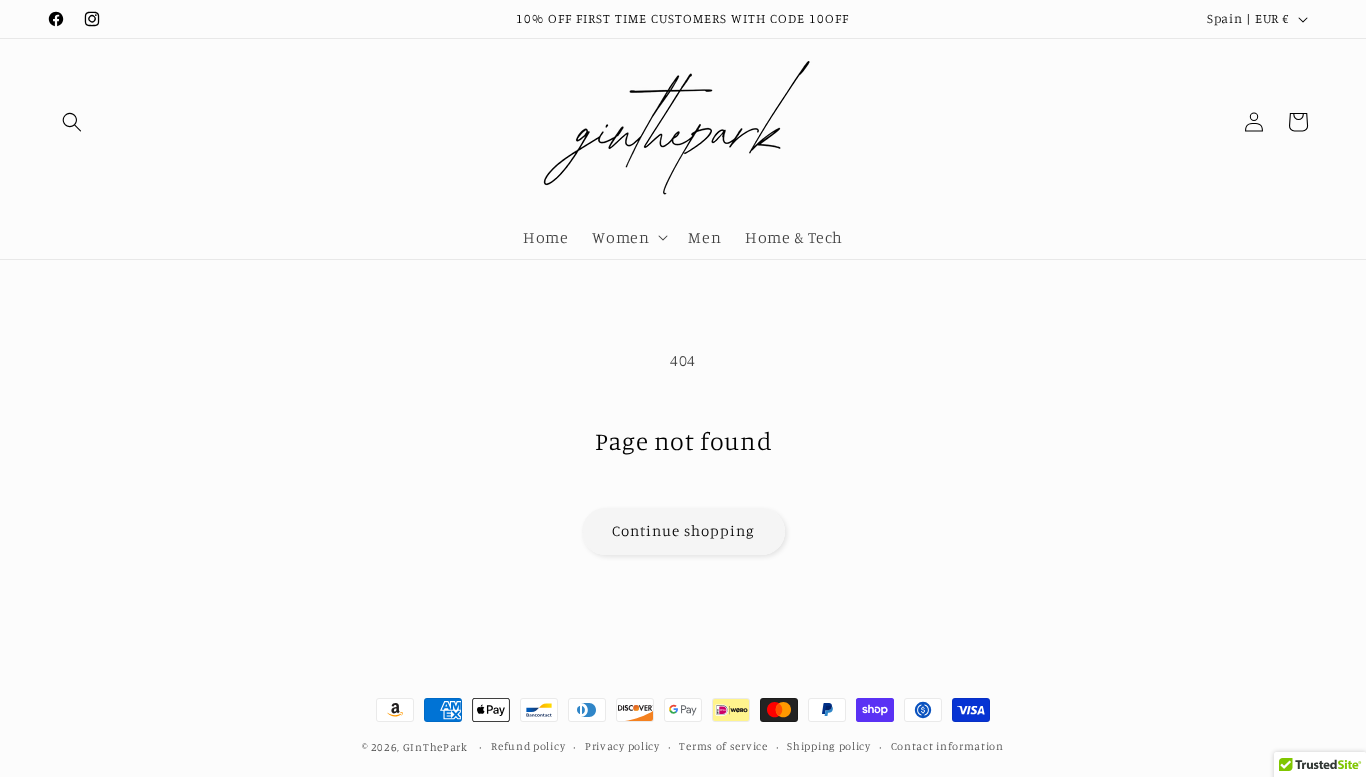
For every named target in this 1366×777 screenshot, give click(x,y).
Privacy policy (622, 746)
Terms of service (723, 746)
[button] (72, 122)
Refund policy (528, 746)
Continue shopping (683, 530)
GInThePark (435, 747)
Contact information (947, 746)
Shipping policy (829, 746)
